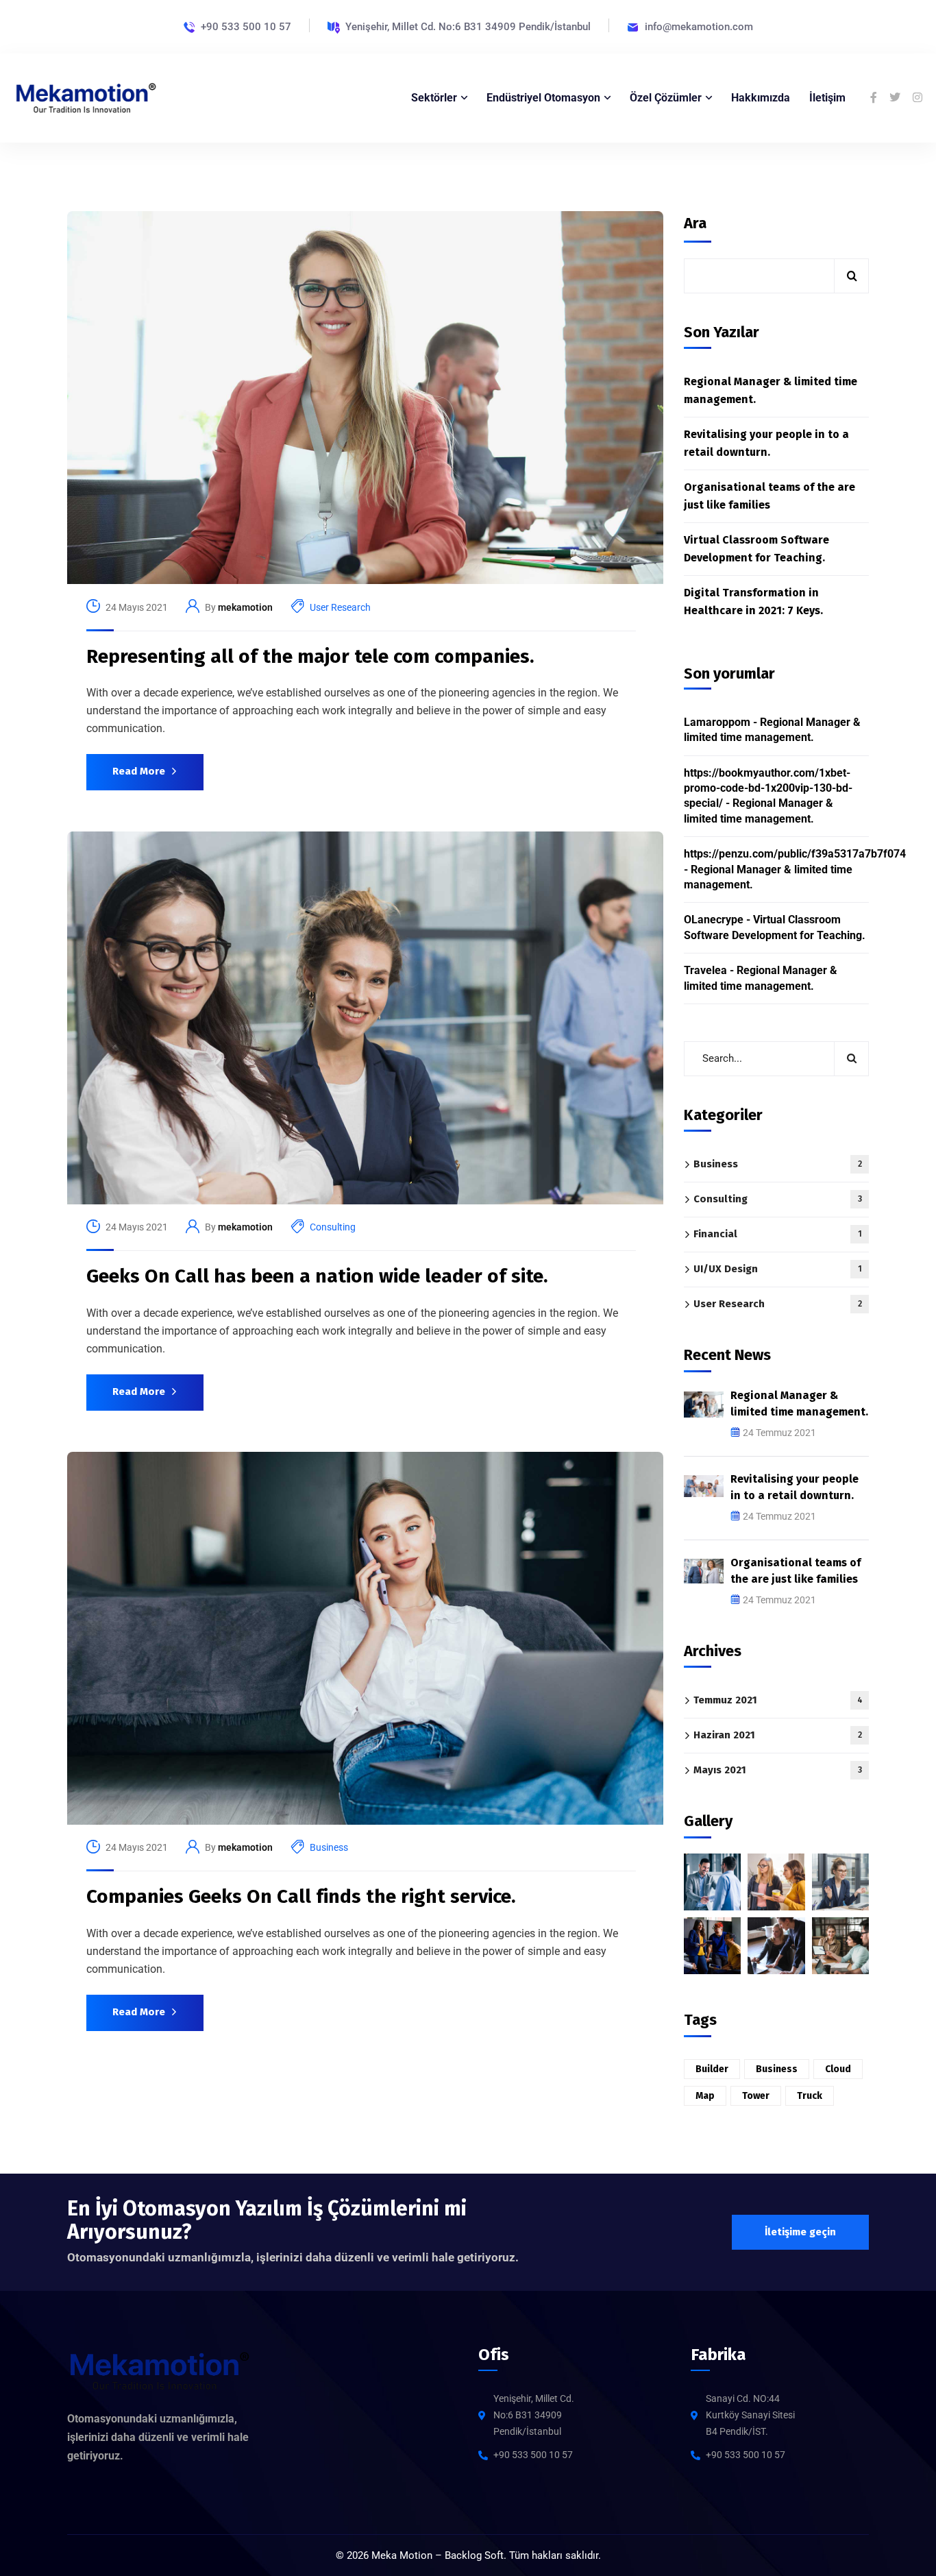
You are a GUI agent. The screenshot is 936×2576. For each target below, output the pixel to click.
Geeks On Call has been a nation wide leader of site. (317, 1276)
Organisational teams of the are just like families (769, 496)
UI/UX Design (778, 1269)
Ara (695, 223)
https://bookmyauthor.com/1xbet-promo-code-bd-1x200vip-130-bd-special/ (768, 788)
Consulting (333, 1227)
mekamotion (245, 607)
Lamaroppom (717, 722)
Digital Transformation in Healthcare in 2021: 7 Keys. (753, 602)
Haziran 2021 (778, 1735)
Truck (810, 2096)
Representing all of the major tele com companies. (310, 656)
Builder (712, 2069)
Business (329, 1847)
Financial (778, 1234)
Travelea (705, 970)
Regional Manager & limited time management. (771, 390)
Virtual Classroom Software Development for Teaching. (756, 549)
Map (705, 2096)
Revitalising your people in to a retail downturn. (766, 443)
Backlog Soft (474, 2555)
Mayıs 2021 (778, 1770)
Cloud (838, 2069)
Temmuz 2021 (778, 1700)
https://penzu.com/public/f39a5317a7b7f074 (795, 854)
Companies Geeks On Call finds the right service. (301, 1896)
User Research (340, 607)
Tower (756, 2096)
